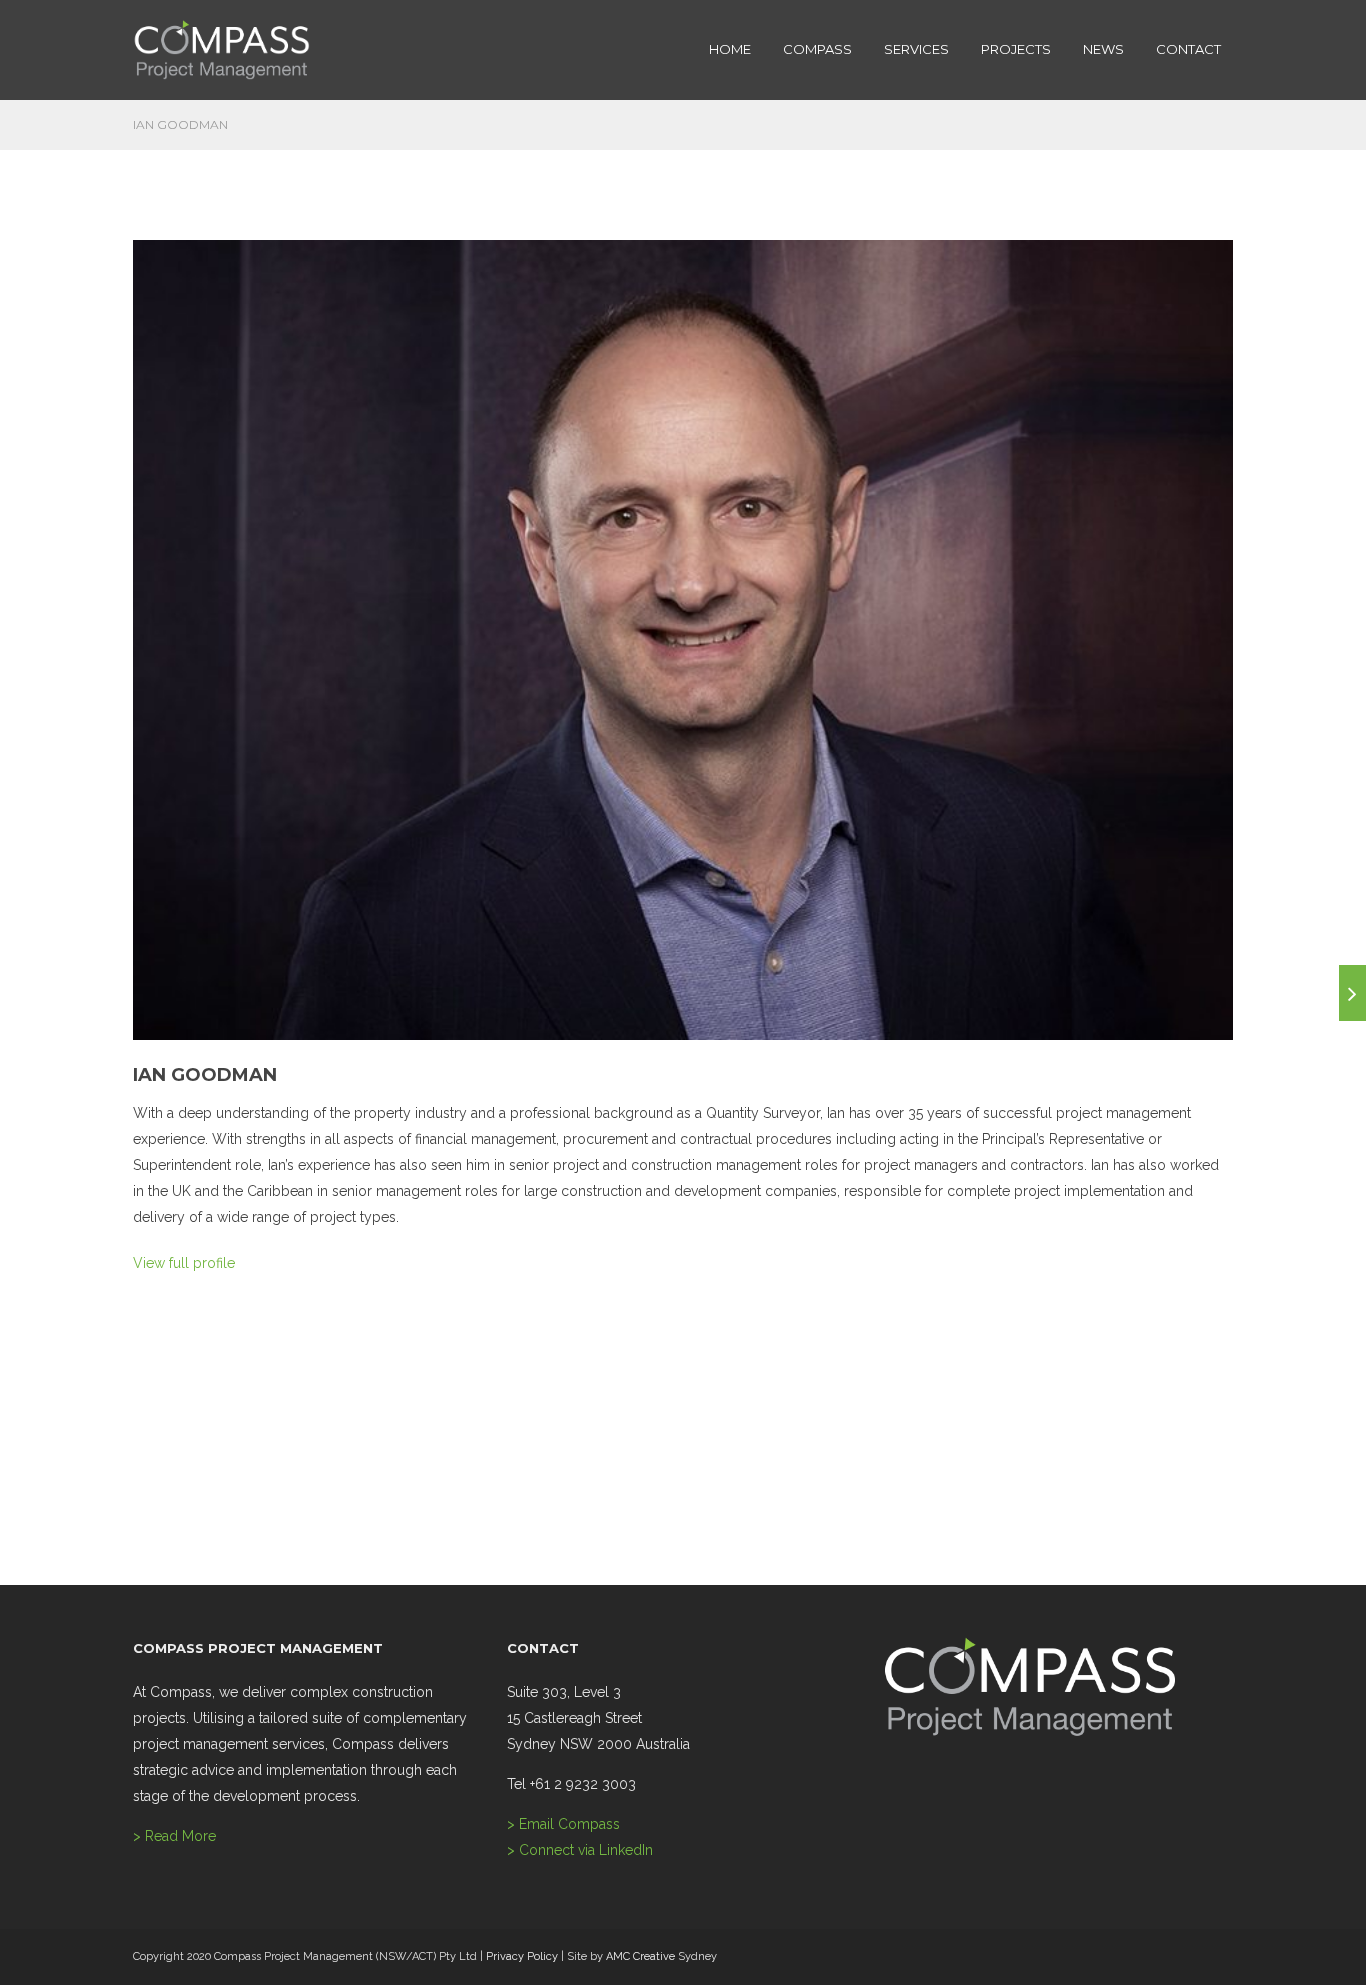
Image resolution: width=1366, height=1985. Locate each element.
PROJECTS (1016, 49)
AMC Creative (640, 1956)
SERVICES (916, 49)
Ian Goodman (205, 1075)
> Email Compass (563, 1824)
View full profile (184, 1263)
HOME (730, 49)
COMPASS (817, 49)
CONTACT (1188, 49)
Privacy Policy (522, 1956)
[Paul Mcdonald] (1352, 993)
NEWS (1103, 49)
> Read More (174, 1836)
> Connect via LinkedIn (580, 1850)
